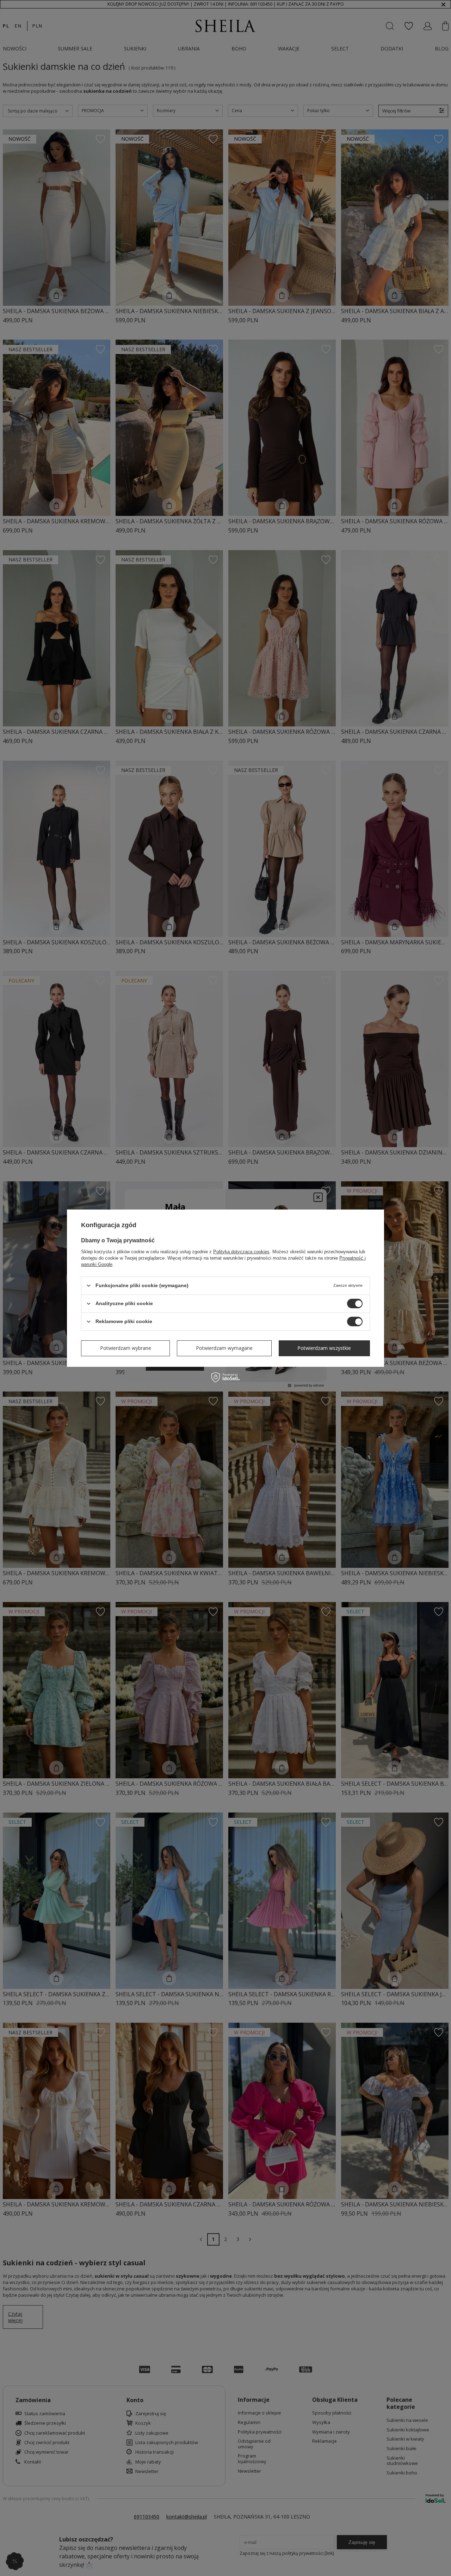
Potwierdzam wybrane (126, 1348)
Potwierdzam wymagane (224, 1348)
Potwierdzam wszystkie (324, 1348)
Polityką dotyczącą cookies (241, 1251)
